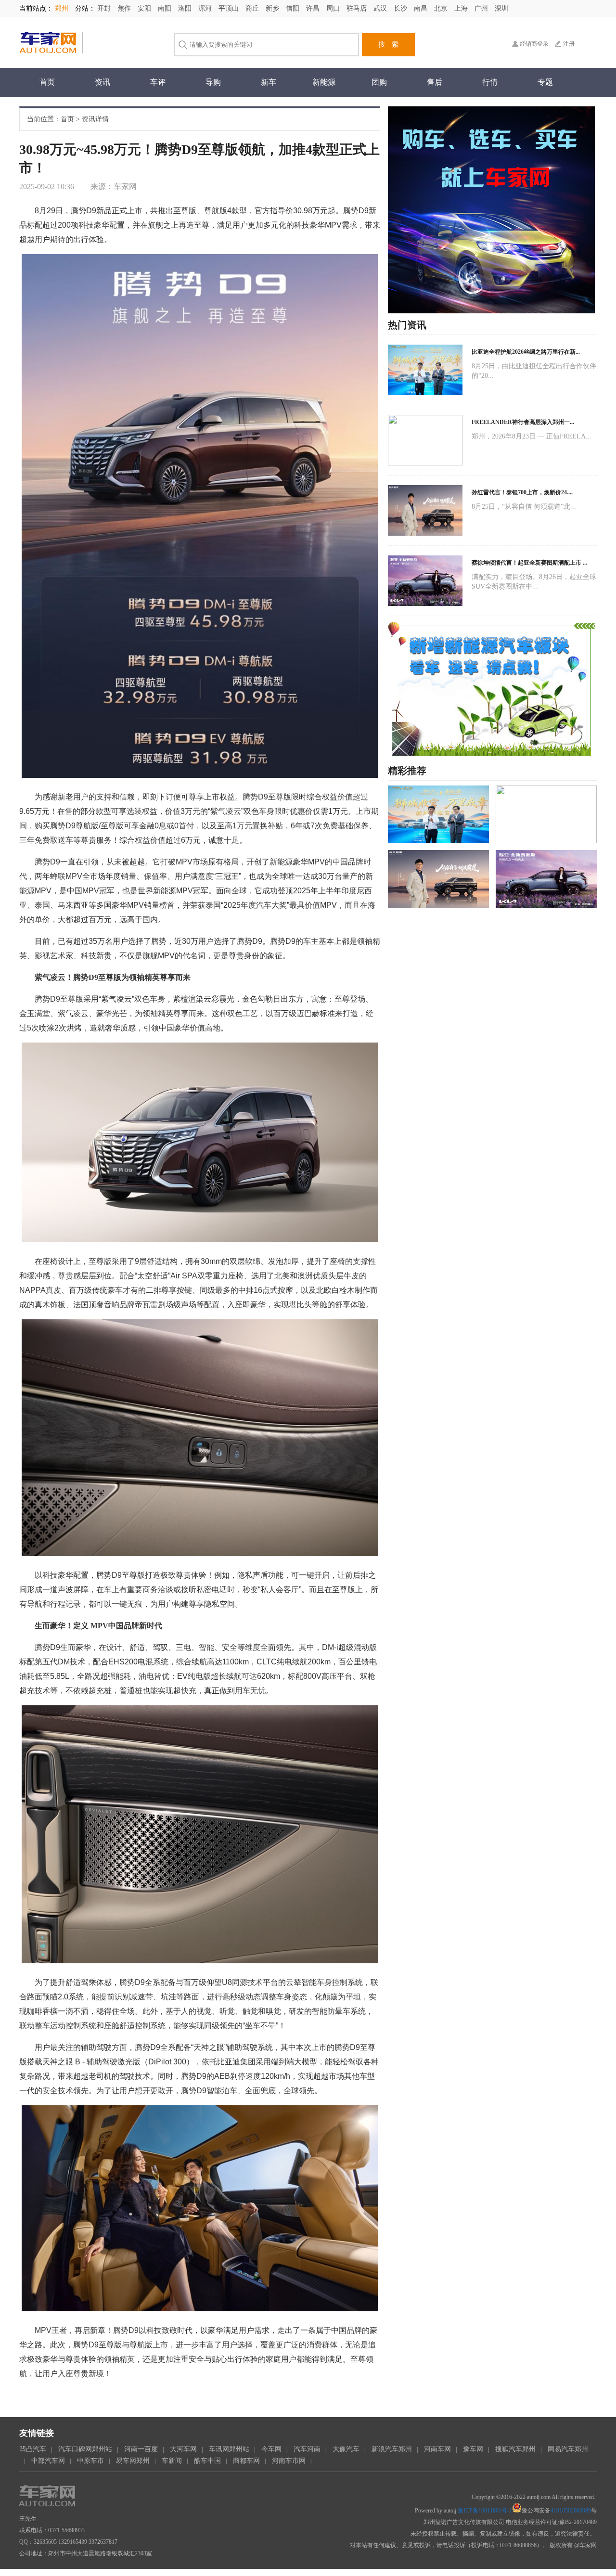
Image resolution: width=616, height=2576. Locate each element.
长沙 (401, 8)
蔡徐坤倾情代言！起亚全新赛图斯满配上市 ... (529, 563)
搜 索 (388, 45)
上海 (462, 8)
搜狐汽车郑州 (515, 2449)
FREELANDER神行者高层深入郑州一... (523, 422)
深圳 (501, 8)
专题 (545, 82)
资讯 (103, 82)
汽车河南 (307, 2449)
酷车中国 (207, 2461)
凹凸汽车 (33, 2449)
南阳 (166, 8)
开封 (105, 8)
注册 (569, 44)
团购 (379, 82)
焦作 (125, 8)
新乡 (273, 8)
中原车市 (90, 2461)
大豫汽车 (346, 2449)
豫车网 (473, 2449)
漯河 (206, 8)
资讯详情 (95, 119)
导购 (213, 82)
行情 (490, 82)
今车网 (271, 2449)
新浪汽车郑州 (392, 2449)
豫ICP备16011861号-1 (485, 2511)
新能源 (324, 82)
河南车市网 (289, 2461)
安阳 (145, 8)
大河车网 (183, 2449)
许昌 (314, 8)
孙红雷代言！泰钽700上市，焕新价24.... (522, 492)
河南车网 (437, 2449)
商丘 (253, 8)
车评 (158, 82)
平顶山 (230, 8)
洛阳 (186, 8)
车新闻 (172, 2461)
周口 (334, 8)
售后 (435, 82)
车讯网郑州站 (229, 2449)
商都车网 (246, 2461)
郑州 (63, 8)
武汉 (381, 8)
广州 (482, 8)
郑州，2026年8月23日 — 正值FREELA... (532, 436)
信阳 (294, 8)
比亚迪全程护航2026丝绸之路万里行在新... (526, 352)
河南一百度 (141, 2449)
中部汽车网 (48, 2461)
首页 (47, 82)
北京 (442, 8)
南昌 (422, 8)
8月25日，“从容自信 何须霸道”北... (524, 507)
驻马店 (358, 8)
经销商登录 (534, 44)
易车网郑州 (133, 2461)
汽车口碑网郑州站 (85, 2449)
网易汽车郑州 (568, 2449)
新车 (269, 82)
